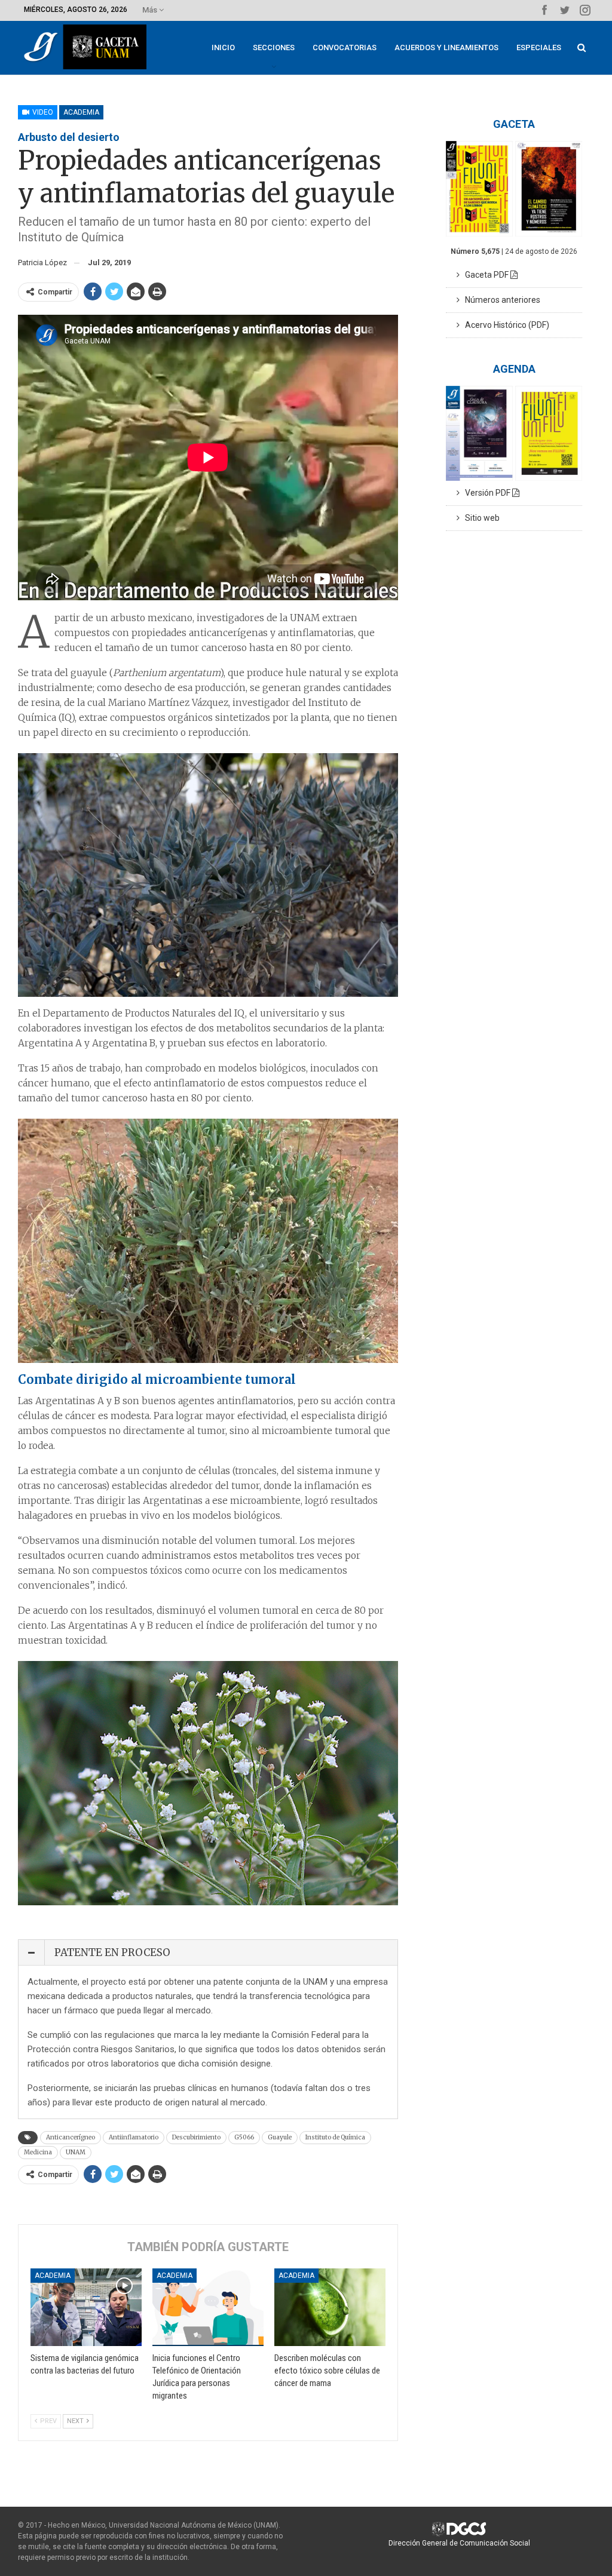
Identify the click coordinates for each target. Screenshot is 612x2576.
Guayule (280, 2137)
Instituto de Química (335, 2137)
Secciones (274, 47)
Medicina (38, 2152)
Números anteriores (500, 300)
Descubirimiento (196, 2137)
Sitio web (480, 518)
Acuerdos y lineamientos (446, 47)
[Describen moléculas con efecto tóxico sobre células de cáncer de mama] (330, 2307)
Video (42, 112)
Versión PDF (486, 493)
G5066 (244, 2137)
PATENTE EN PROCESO (112, 1952)
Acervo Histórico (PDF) (504, 325)
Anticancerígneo (71, 2137)
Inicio (223, 47)
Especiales (539, 47)
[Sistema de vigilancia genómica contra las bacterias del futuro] (86, 2307)
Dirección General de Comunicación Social (459, 2543)
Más (151, 10)
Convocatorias (345, 47)
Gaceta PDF (485, 275)
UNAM (76, 2152)
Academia (81, 112)
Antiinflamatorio (134, 2137)
